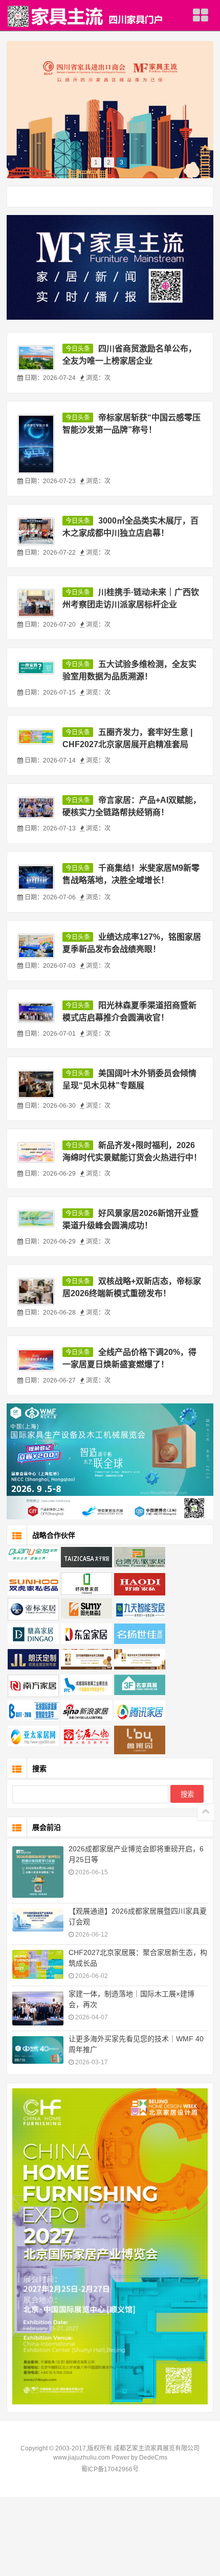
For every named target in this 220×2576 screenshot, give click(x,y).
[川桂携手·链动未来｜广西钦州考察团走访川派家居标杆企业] (36, 603)
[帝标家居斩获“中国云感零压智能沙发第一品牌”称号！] (36, 444)
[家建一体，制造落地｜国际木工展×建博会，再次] (38, 2008)
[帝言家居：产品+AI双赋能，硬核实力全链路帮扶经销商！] (36, 808)
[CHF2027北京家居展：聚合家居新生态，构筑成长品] (38, 1964)
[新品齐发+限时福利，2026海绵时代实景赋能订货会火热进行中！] (36, 1152)
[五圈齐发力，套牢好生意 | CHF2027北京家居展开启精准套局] (36, 737)
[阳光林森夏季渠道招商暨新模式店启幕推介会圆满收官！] (36, 1012)
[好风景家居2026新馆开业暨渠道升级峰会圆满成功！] (36, 1219)
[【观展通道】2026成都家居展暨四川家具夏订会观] (38, 1920)
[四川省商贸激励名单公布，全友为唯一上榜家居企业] (36, 358)
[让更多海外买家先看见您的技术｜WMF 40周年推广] (38, 2050)
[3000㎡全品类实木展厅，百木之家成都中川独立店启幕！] (36, 532)
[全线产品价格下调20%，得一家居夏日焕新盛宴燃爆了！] (36, 1360)
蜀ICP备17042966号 (110, 2469)
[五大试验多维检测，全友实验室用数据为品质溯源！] (36, 668)
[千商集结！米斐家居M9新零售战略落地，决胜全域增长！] (36, 877)
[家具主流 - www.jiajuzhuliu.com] (85, 16)
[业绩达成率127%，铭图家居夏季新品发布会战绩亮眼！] (36, 946)
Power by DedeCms (139, 2458)
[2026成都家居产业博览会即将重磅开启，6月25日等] (38, 1872)
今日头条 (78, 349)
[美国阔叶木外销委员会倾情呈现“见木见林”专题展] (36, 1084)
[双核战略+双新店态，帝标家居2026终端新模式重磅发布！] (36, 1292)
